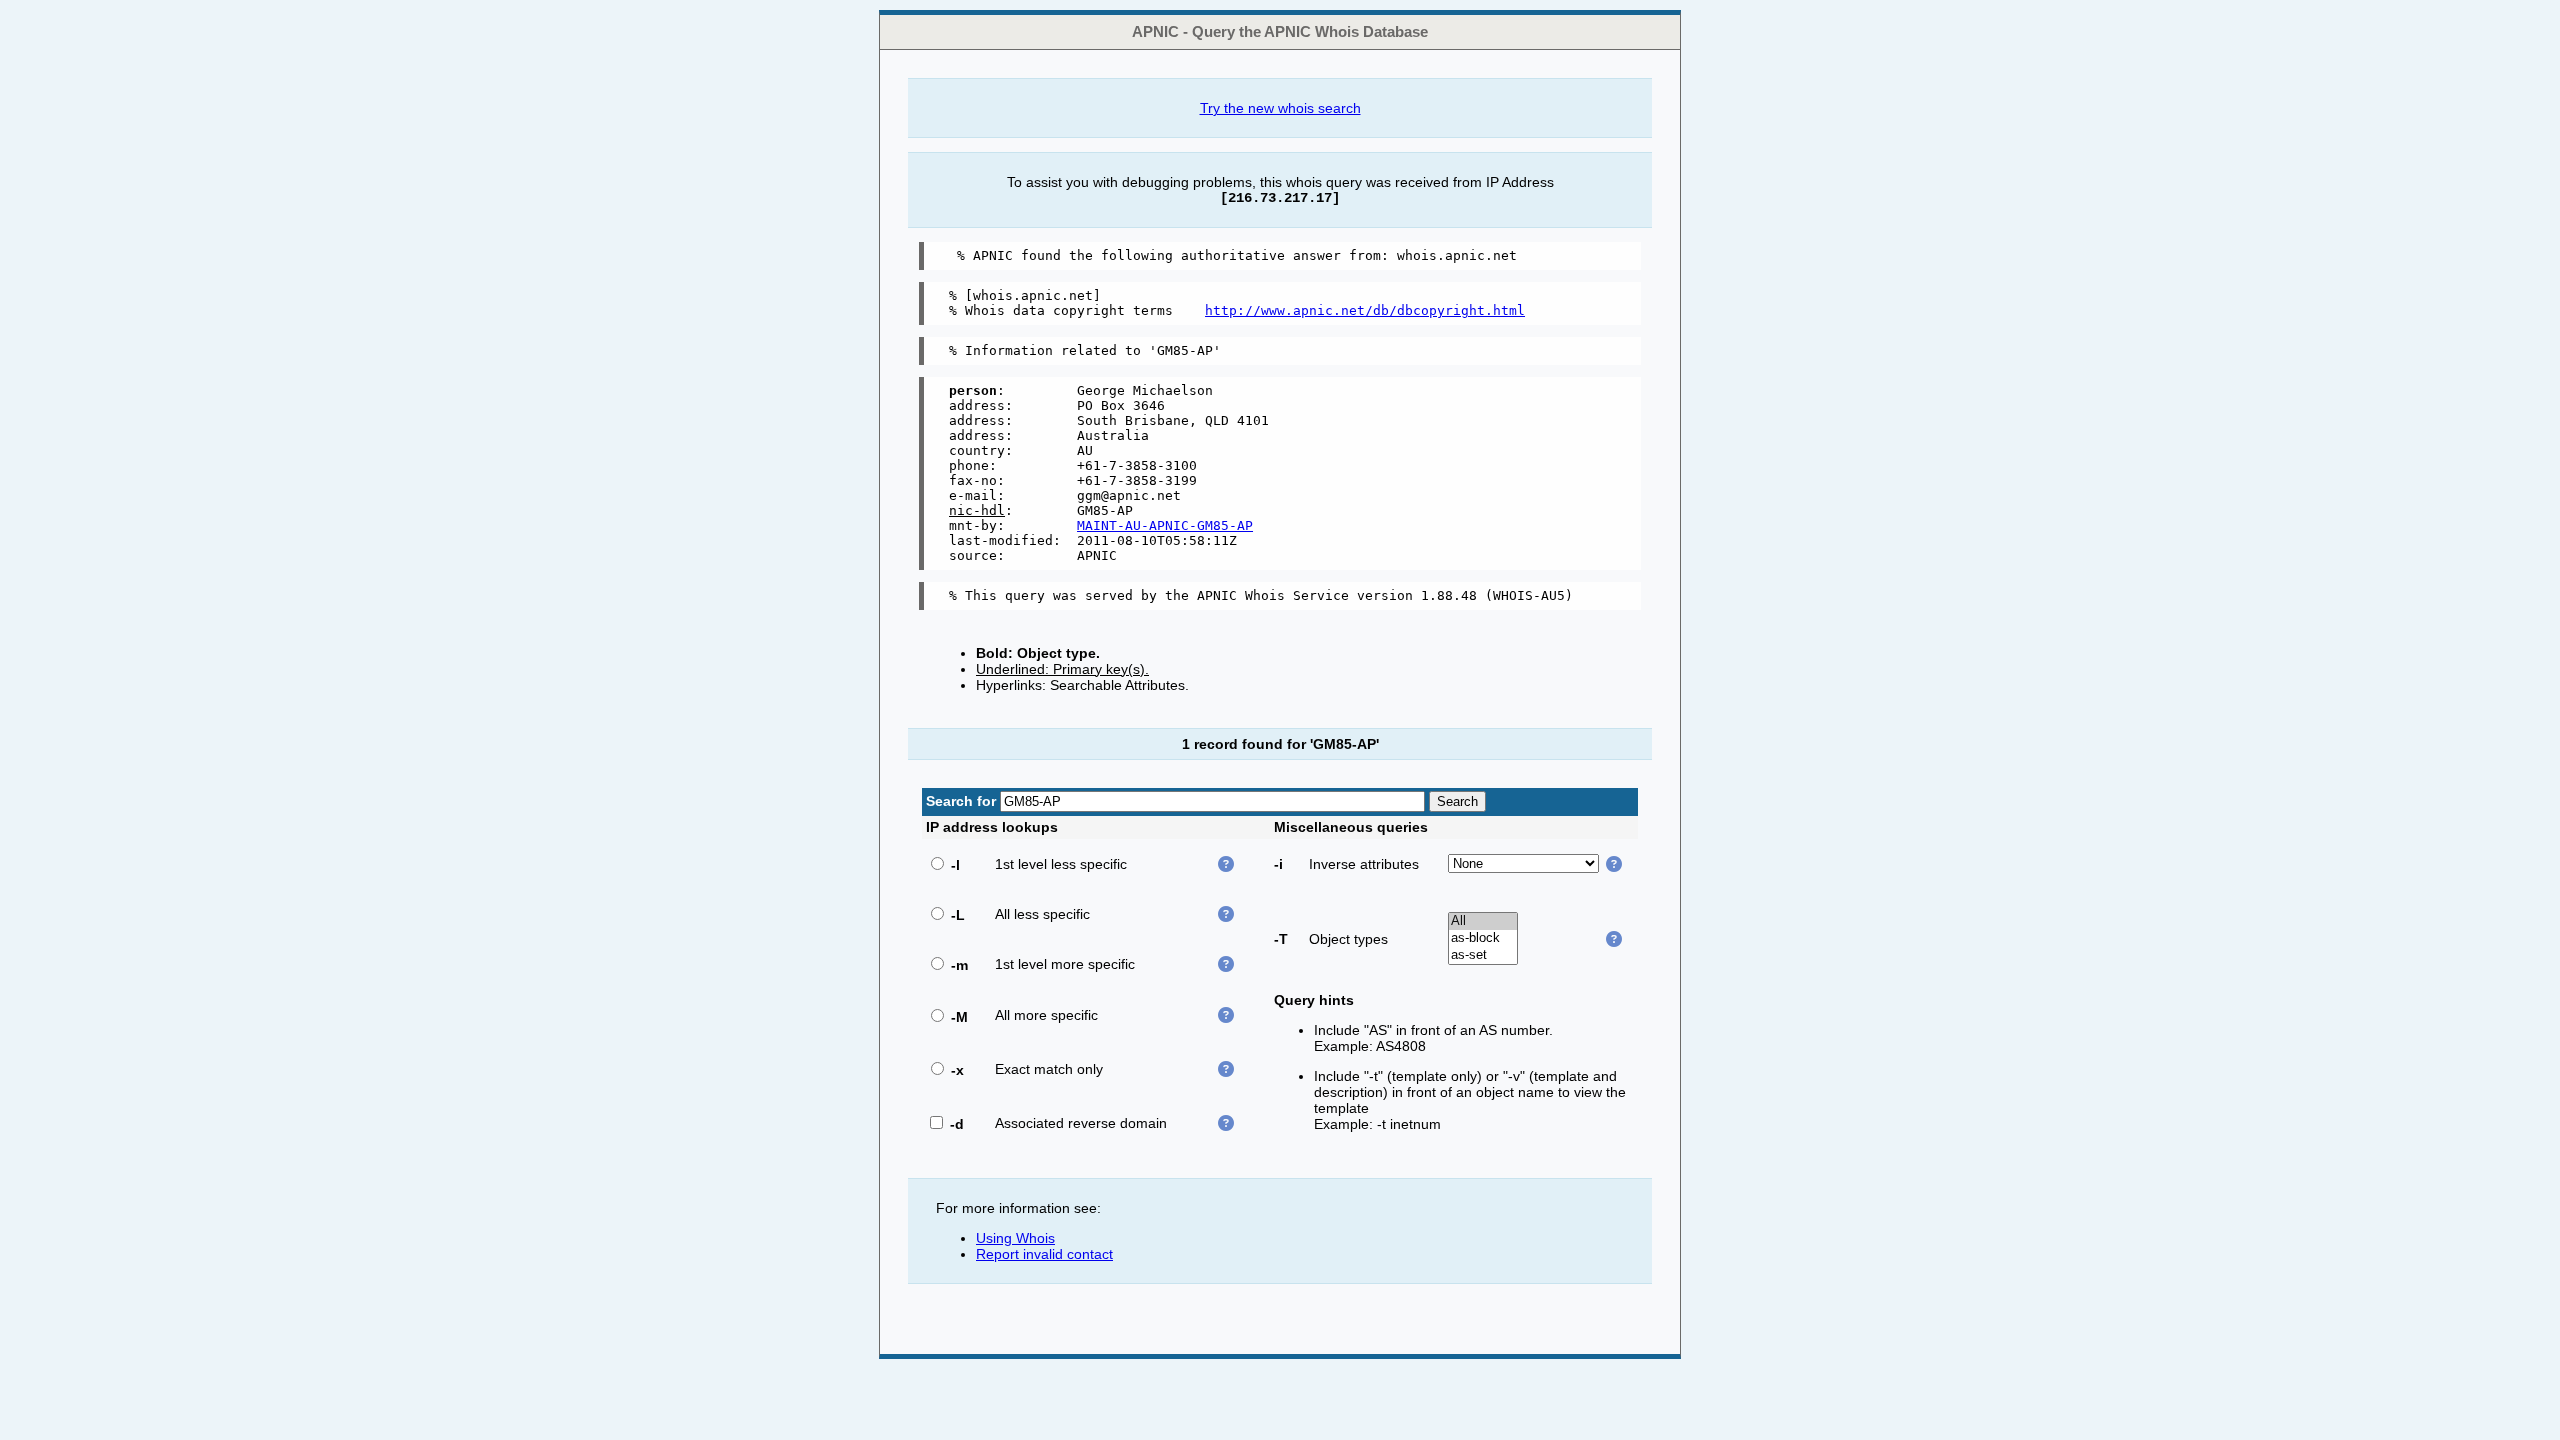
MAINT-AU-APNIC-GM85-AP (1165, 525)
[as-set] (1483, 955)
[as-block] (1483, 938)
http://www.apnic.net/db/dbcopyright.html (1365, 310)
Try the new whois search (1280, 108)
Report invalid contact (1044, 1254)
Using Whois (1015, 1238)
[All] (1483, 921)
